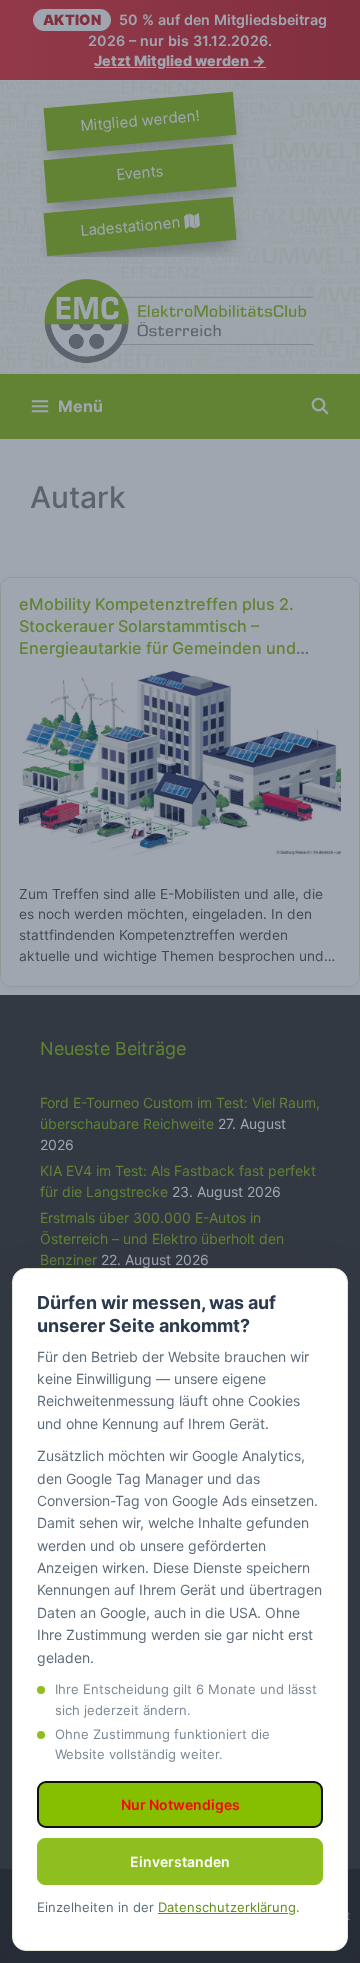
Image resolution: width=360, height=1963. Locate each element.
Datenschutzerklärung (227, 1907)
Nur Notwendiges (180, 1804)
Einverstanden (180, 1861)
